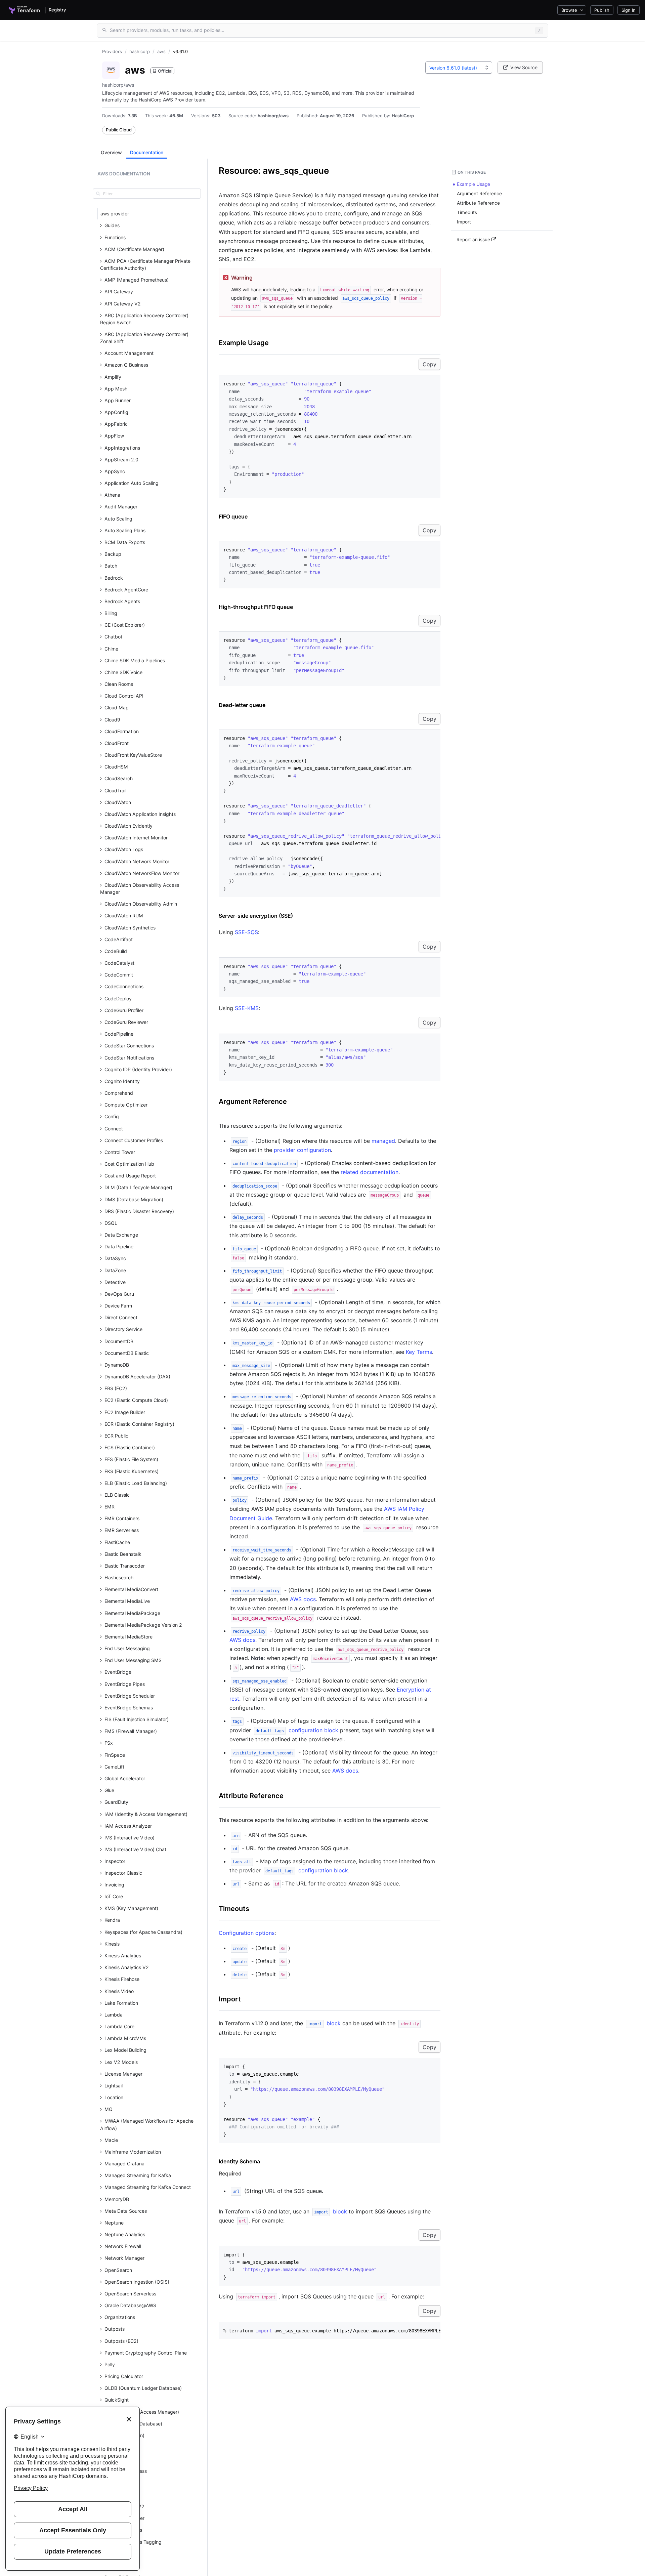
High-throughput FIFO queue (256, 607)
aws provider (115, 214)
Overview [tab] (111, 152)
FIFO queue (233, 516)
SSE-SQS (246, 932)
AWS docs (303, 1599)
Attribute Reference (251, 1796)
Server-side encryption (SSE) (256, 916)
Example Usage (244, 343)
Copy (429, 364)
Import (230, 1999)
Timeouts (234, 1909)
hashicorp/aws (273, 116)
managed (383, 1141)
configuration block (297, 1730)
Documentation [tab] (147, 152)
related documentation (370, 1172)
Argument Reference (253, 1102)
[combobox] (459, 68)
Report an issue (474, 240)
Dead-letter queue (242, 705)
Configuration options (247, 1933)
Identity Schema (239, 2161)
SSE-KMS (247, 1008)
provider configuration (302, 1150)
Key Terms (419, 1352)
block (324, 2023)
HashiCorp (403, 116)
